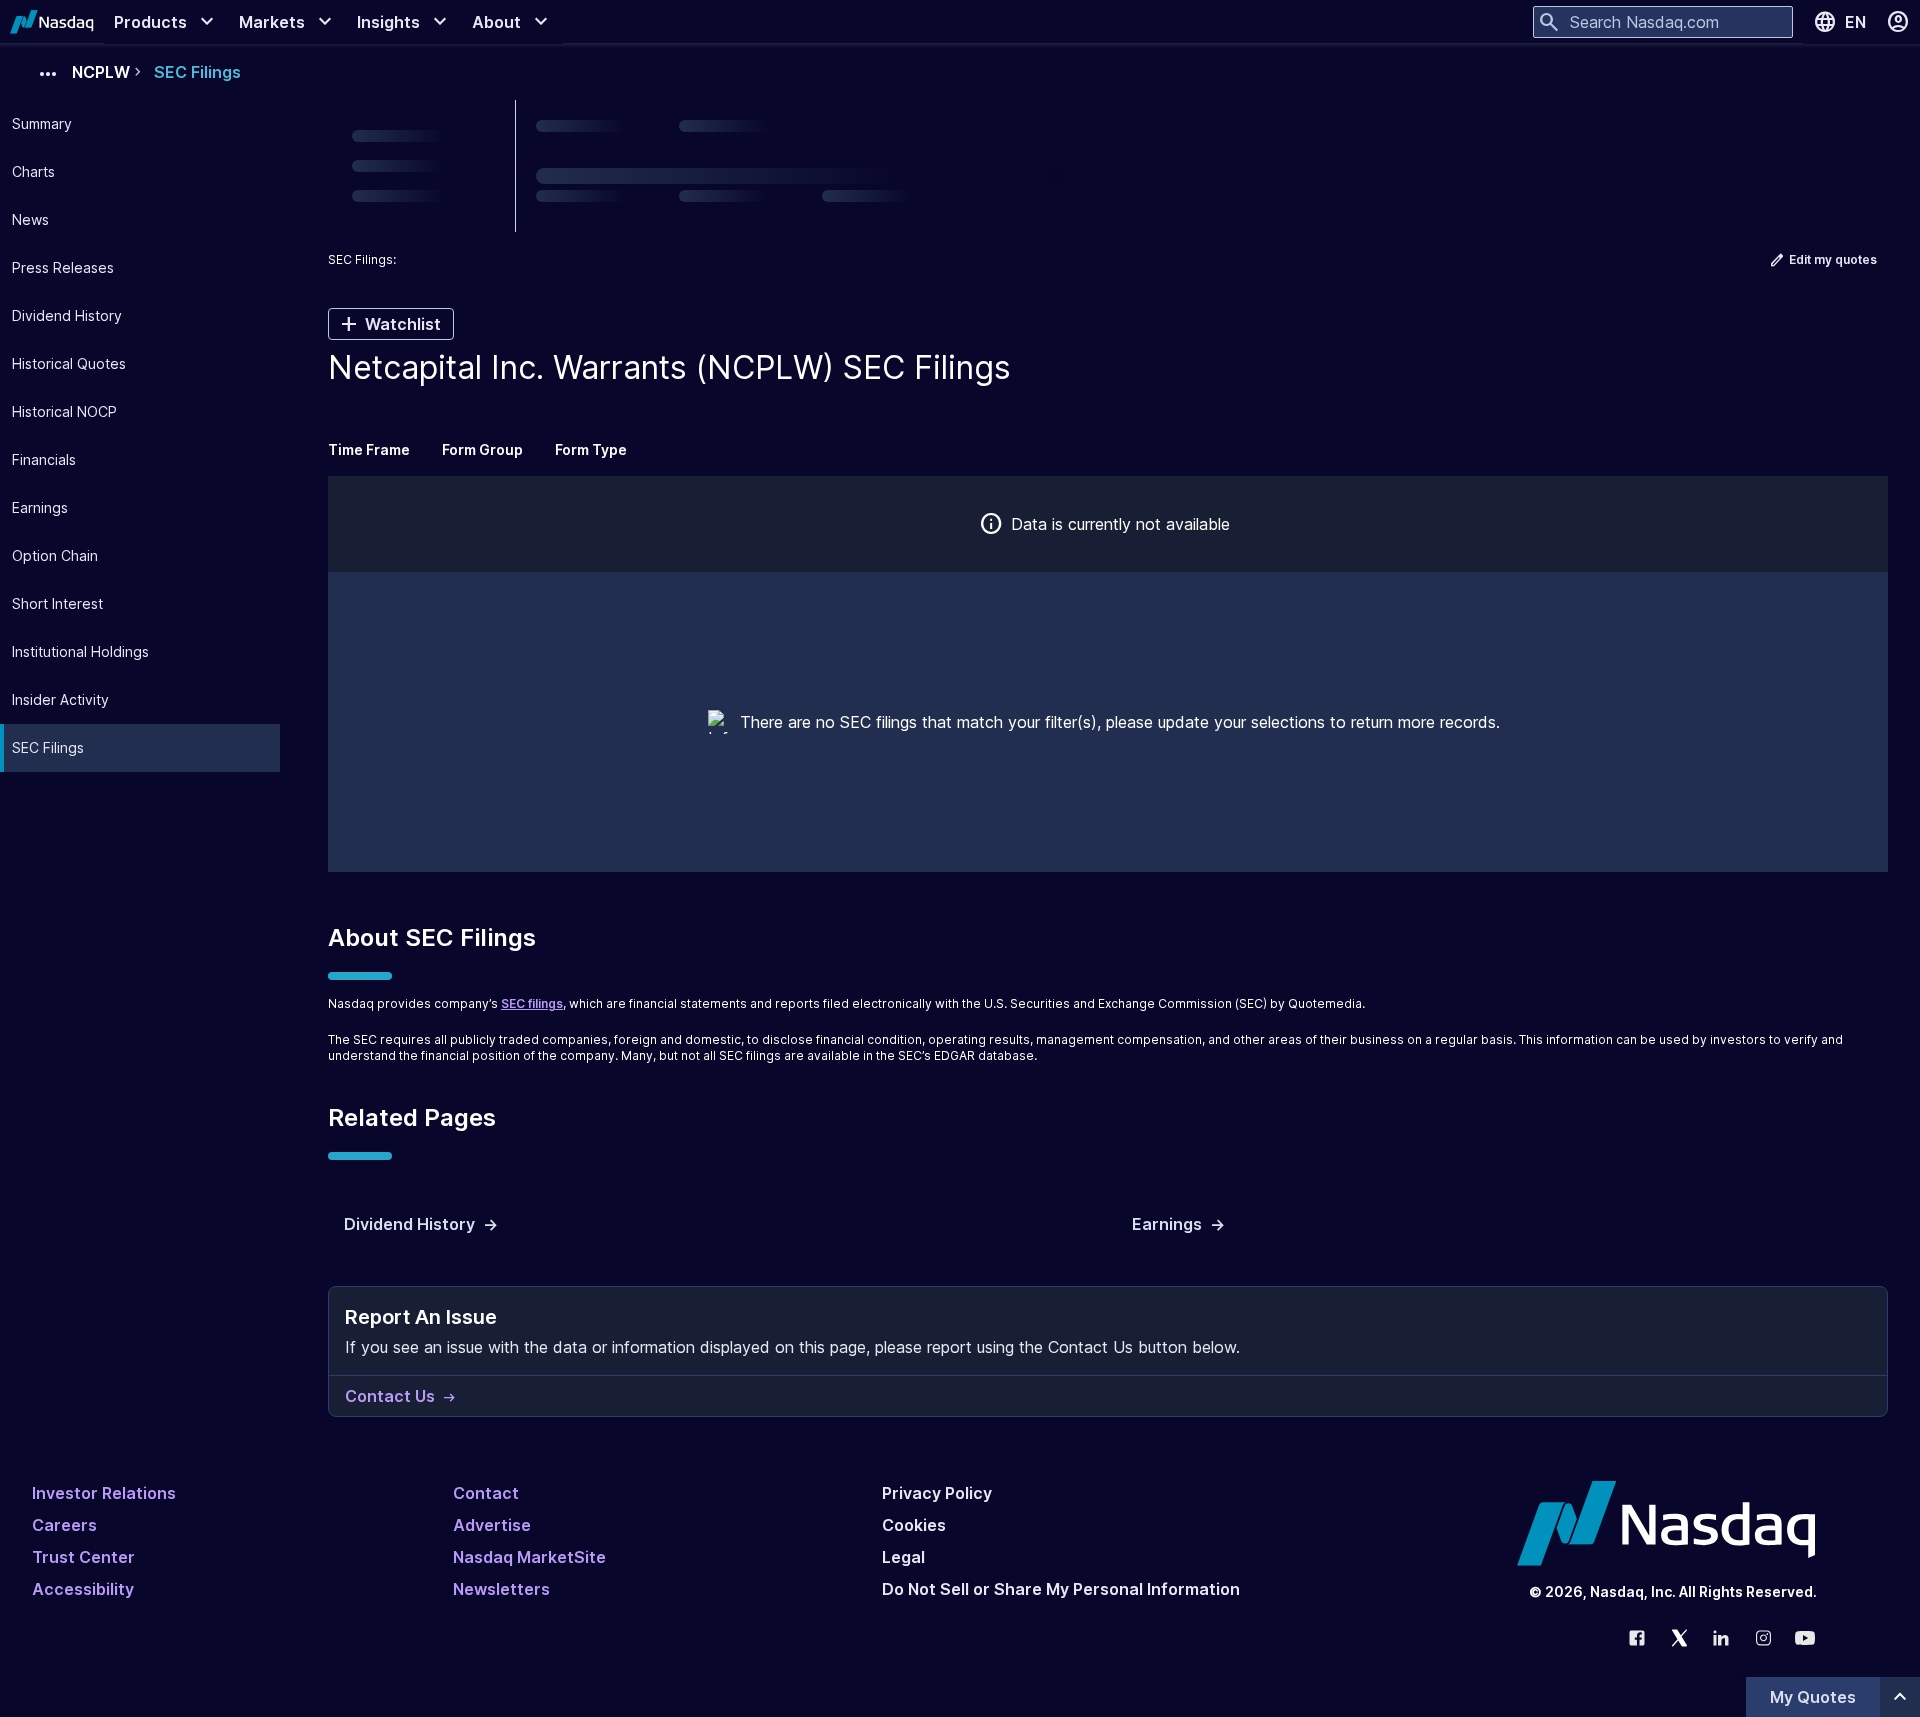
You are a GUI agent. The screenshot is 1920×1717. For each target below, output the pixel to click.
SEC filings (532, 1003)
